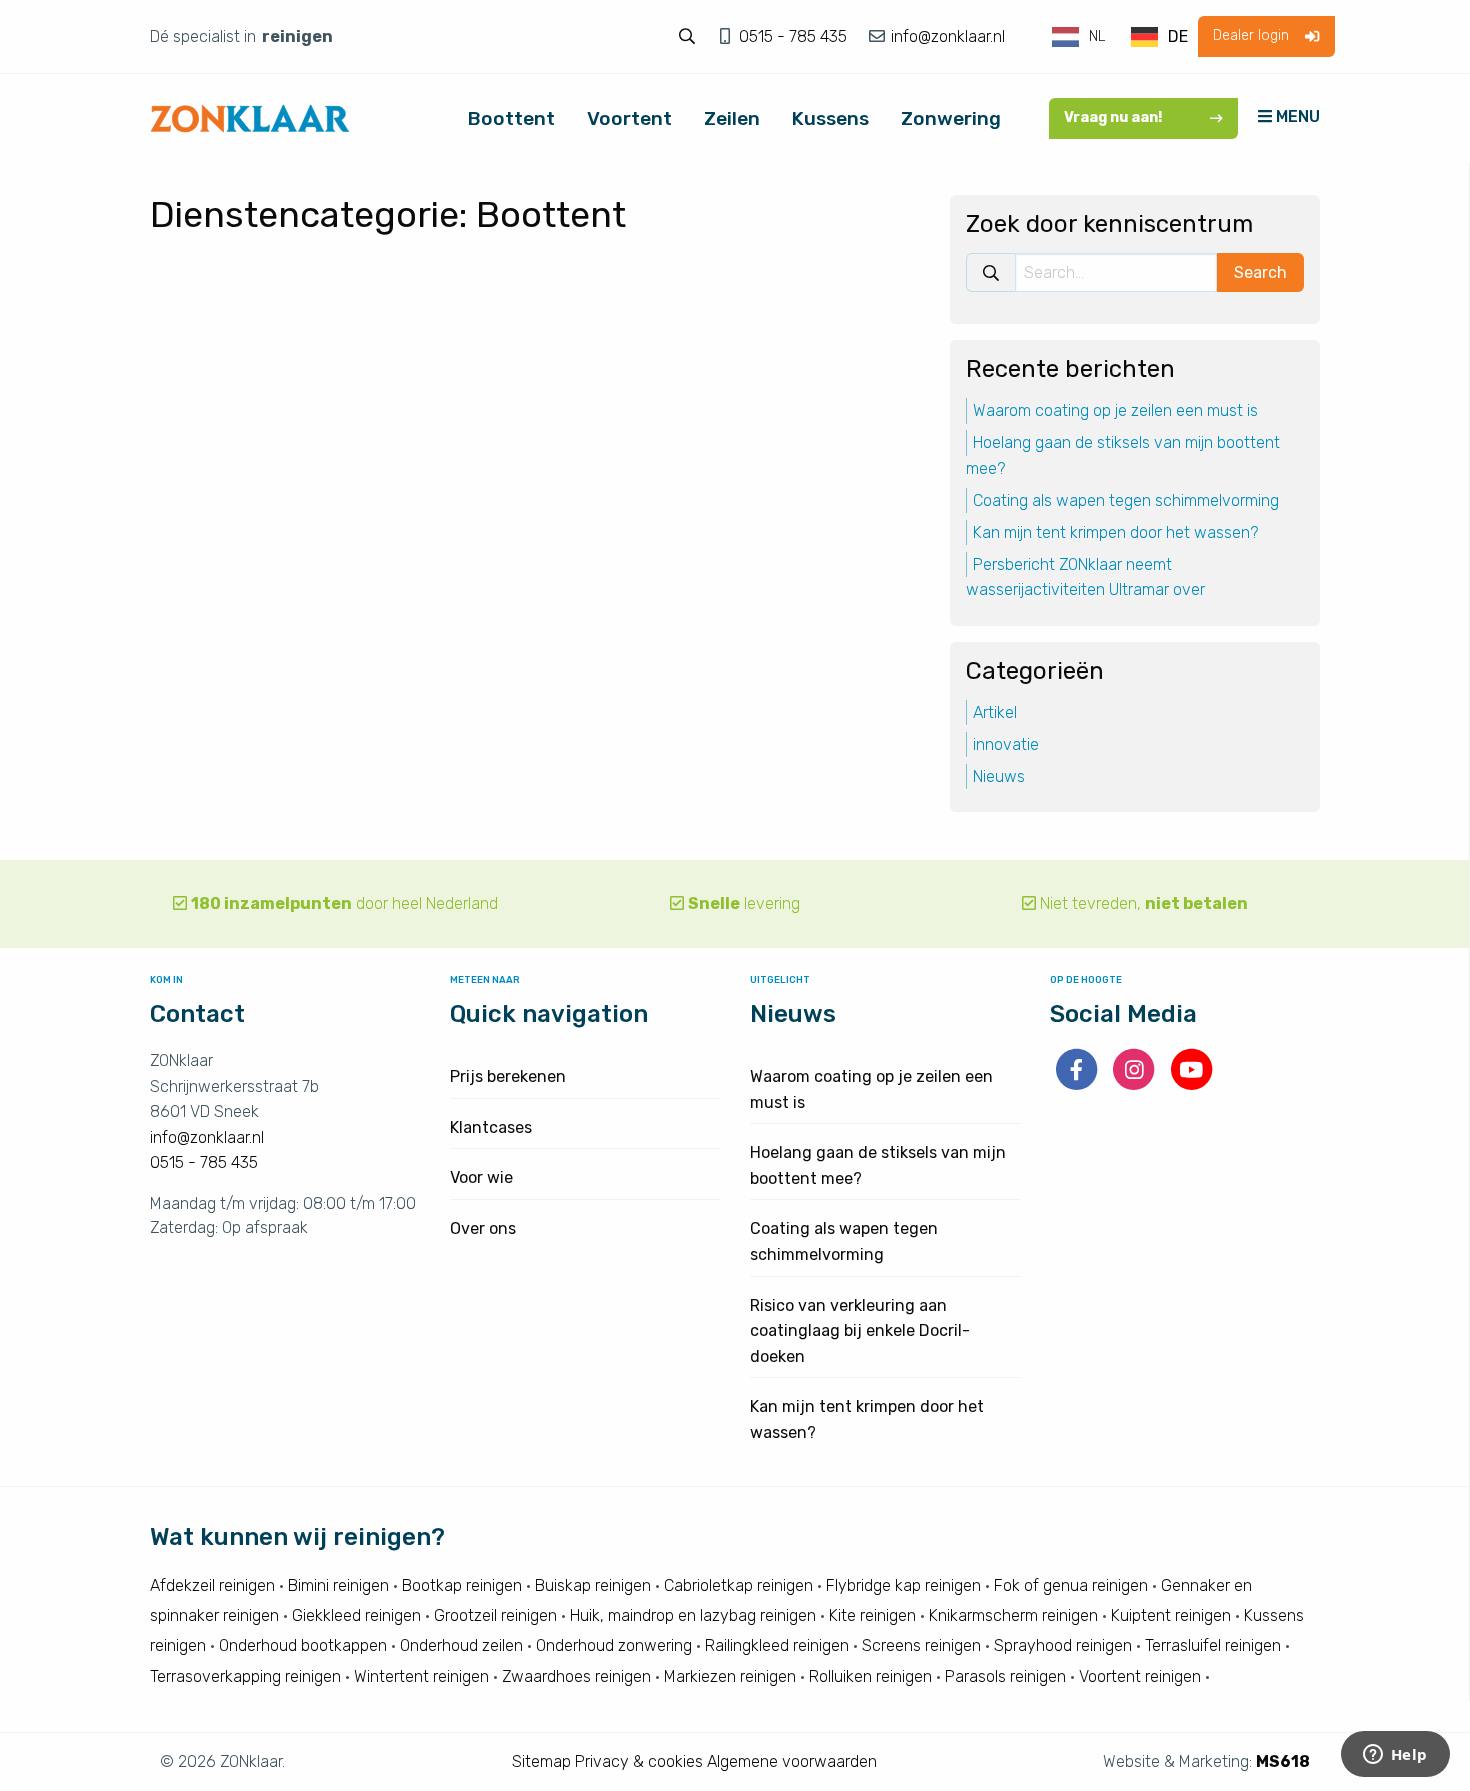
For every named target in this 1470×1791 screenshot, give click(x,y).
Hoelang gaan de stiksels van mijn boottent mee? (1123, 456)
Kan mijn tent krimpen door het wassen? (1115, 532)
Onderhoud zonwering (614, 1645)
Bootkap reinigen (462, 1585)
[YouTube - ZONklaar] (1191, 1083)
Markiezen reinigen (730, 1676)
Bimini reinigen (338, 1585)
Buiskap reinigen (593, 1585)
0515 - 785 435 (795, 36)
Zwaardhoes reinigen (576, 1676)
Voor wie (481, 1177)
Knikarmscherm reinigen (1013, 1615)
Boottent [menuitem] (511, 118)
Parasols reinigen (1005, 1676)
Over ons (483, 1228)
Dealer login (1251, 35)
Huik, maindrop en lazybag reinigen (693, 1615)
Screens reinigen (921, 1645)
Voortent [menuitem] (629, 118)
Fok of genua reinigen (1071, 1585)
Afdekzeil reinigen (212, 1585)
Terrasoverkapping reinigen (245, 1676)
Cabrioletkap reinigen (738, 1585)
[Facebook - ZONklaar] (1078, 1083)
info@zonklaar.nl (946, 36)
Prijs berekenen (508, 1076)
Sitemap (541, 1761)
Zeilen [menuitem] (732, 118)
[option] (1159, 37)
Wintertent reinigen (421, 1676)
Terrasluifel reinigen (1213, 1645)
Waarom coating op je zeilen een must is (1115, 411)
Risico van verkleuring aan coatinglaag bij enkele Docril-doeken (860, 1331)
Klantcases (491, 1127)
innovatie (1006, 744)
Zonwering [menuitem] (951, 118)
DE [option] (1178, 36)
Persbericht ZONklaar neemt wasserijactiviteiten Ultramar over (1085, 577)
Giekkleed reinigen (356, 1615)
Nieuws (999, 776)
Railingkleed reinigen (777, 1645)
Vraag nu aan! (1113, 117)
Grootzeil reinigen (495, 1615)
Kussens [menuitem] (830, 118)
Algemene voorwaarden (792, 1761)
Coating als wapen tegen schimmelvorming (1126, 500)
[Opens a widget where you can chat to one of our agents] (1395, 1756)
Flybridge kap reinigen (903, 1585)
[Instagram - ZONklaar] (1135, 1083)
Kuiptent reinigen (1171, 1615)
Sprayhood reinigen (1063, 1645)
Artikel (995, 712)
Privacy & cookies (639, 1761)
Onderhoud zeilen (461, 1645)
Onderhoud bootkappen (303, 1645)
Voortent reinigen (1140, 1676)
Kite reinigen (872, 1615)
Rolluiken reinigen (870, 1676)
